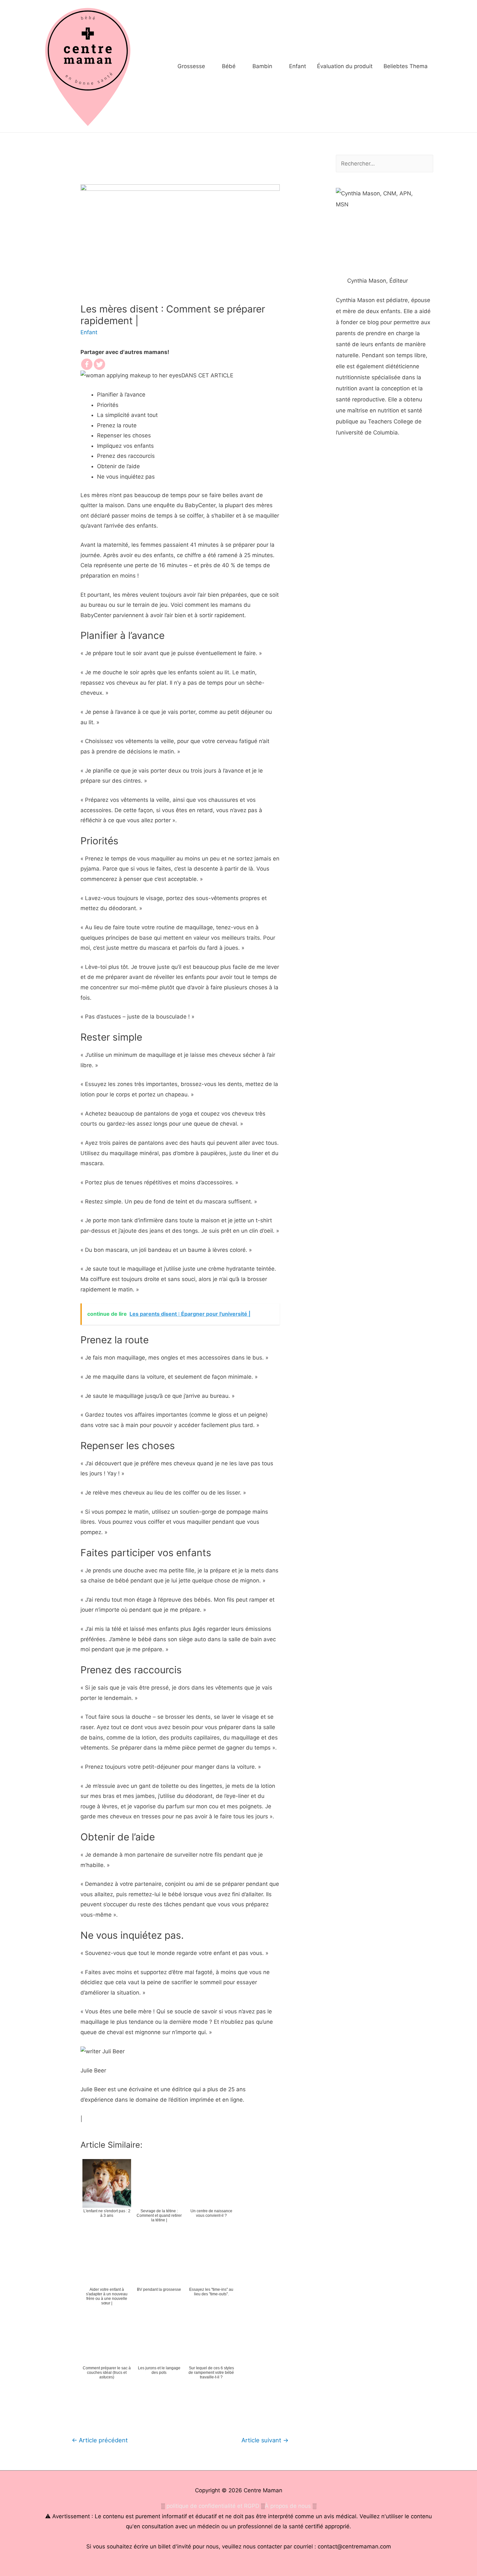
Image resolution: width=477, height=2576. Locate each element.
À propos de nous (288, 2506)
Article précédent (100, 2440)
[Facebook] (87, 364)
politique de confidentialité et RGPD (213, 2506)
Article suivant (265, 2440)
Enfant (89, 332)
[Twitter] (99, 364)
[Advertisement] (385, 573)
